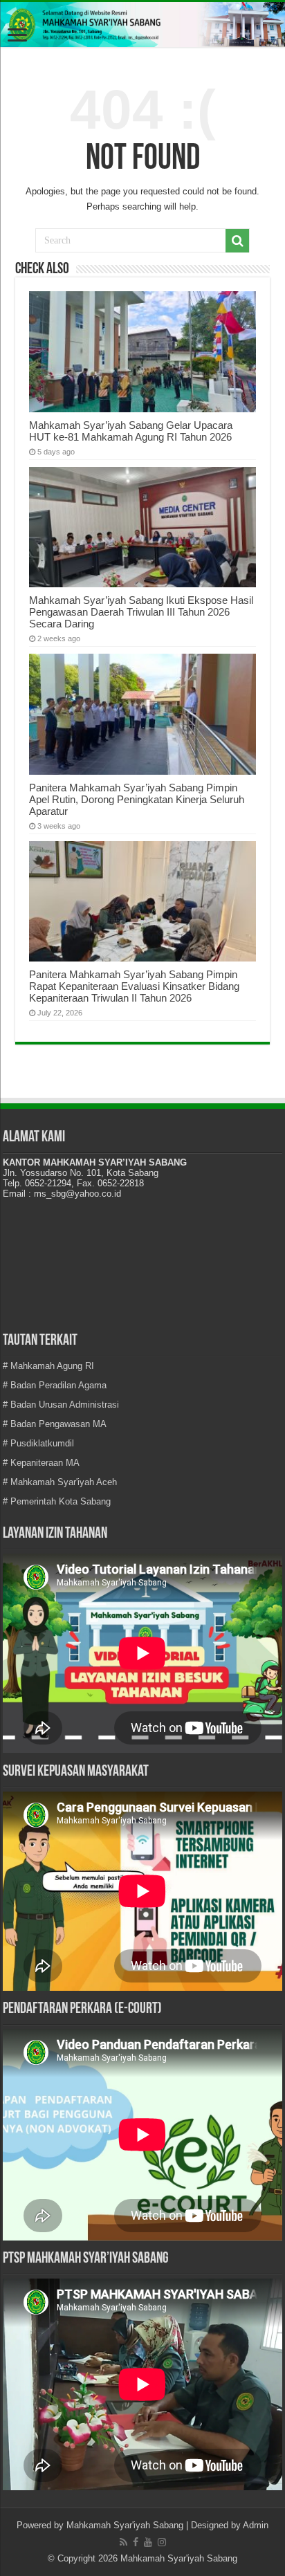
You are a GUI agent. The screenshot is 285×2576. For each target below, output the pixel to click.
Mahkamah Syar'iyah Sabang (125, 2525)
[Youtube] (148, 2542)
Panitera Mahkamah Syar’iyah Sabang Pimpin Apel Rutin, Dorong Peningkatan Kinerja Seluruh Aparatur (137, 799)
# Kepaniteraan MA (41, 1463)
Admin (256, 2525)
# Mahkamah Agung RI (48, 1366)
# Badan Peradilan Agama (55, 1385)
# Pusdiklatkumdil (38, 1443)
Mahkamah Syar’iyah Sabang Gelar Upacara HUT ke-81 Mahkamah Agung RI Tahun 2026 (131, 431)
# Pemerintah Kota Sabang (57, 1501)
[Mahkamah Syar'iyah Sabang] (142, 25)
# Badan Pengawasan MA (55, 1424)
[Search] (237, 241)
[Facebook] (136, 2542)
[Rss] (123, 2542)
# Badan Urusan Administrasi (61, 1405)
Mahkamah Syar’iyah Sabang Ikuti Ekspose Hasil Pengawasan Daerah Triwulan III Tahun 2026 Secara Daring (141, 612)
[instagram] (162, 2542)
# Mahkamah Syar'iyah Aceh (60, 1482)
